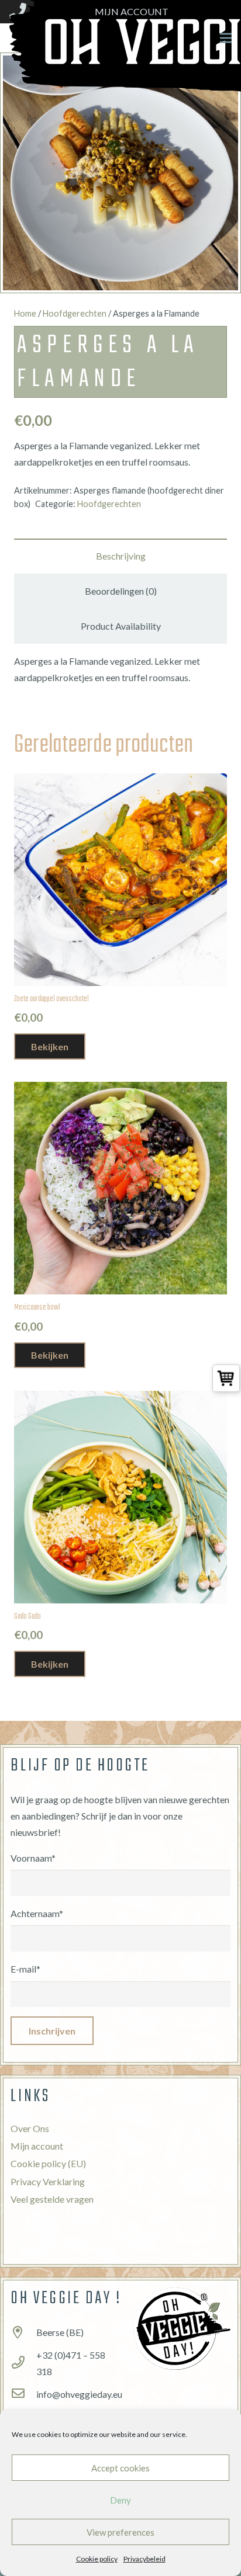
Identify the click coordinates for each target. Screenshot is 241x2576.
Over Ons (30, 2128)
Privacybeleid (144, 2559)
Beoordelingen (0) (121, 591)
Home (25, 313)
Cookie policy (97, 2559)
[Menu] (226, 38)
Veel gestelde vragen (52, 2199)
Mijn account (37, 2146)
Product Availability (121, 626)
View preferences (120, 2532)
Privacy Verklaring (48, 2181)
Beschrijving (121, 556)
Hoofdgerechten (75, 313)
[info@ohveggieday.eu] (23, 2394)
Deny (120, 2500)
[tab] (120, 556)
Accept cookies (120, 2468)
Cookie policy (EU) (48, 2163)
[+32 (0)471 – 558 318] (23, 2363)
